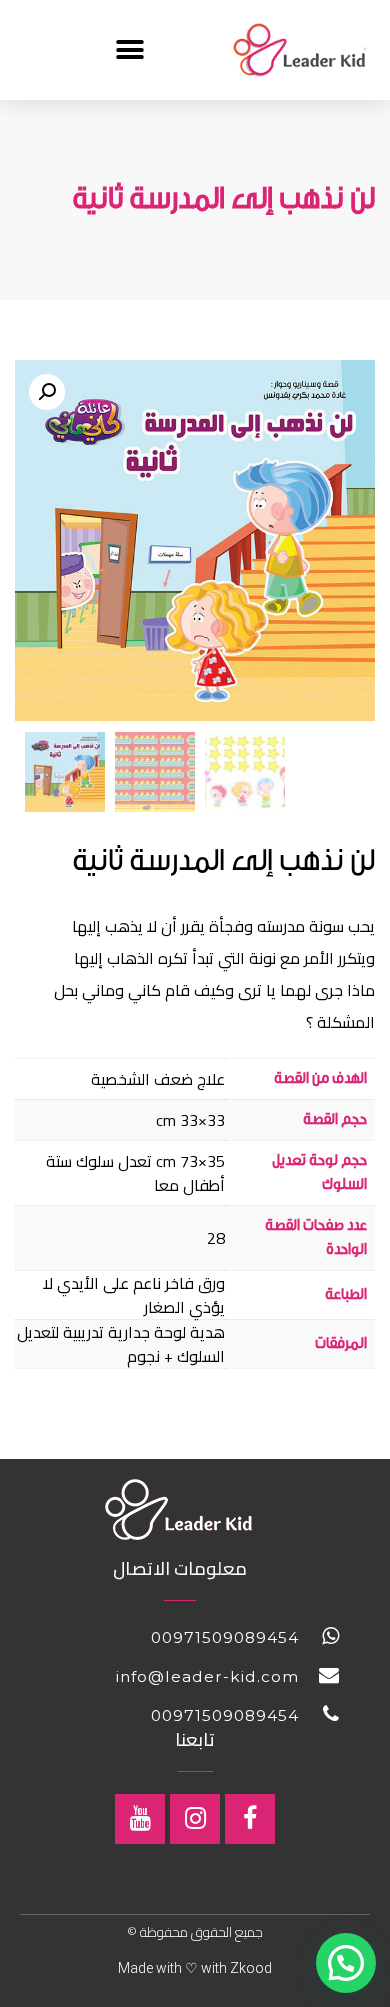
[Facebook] (250, 1819)
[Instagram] (195, 1819)
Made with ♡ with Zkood (195, 1968)
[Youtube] (140, 1819)
